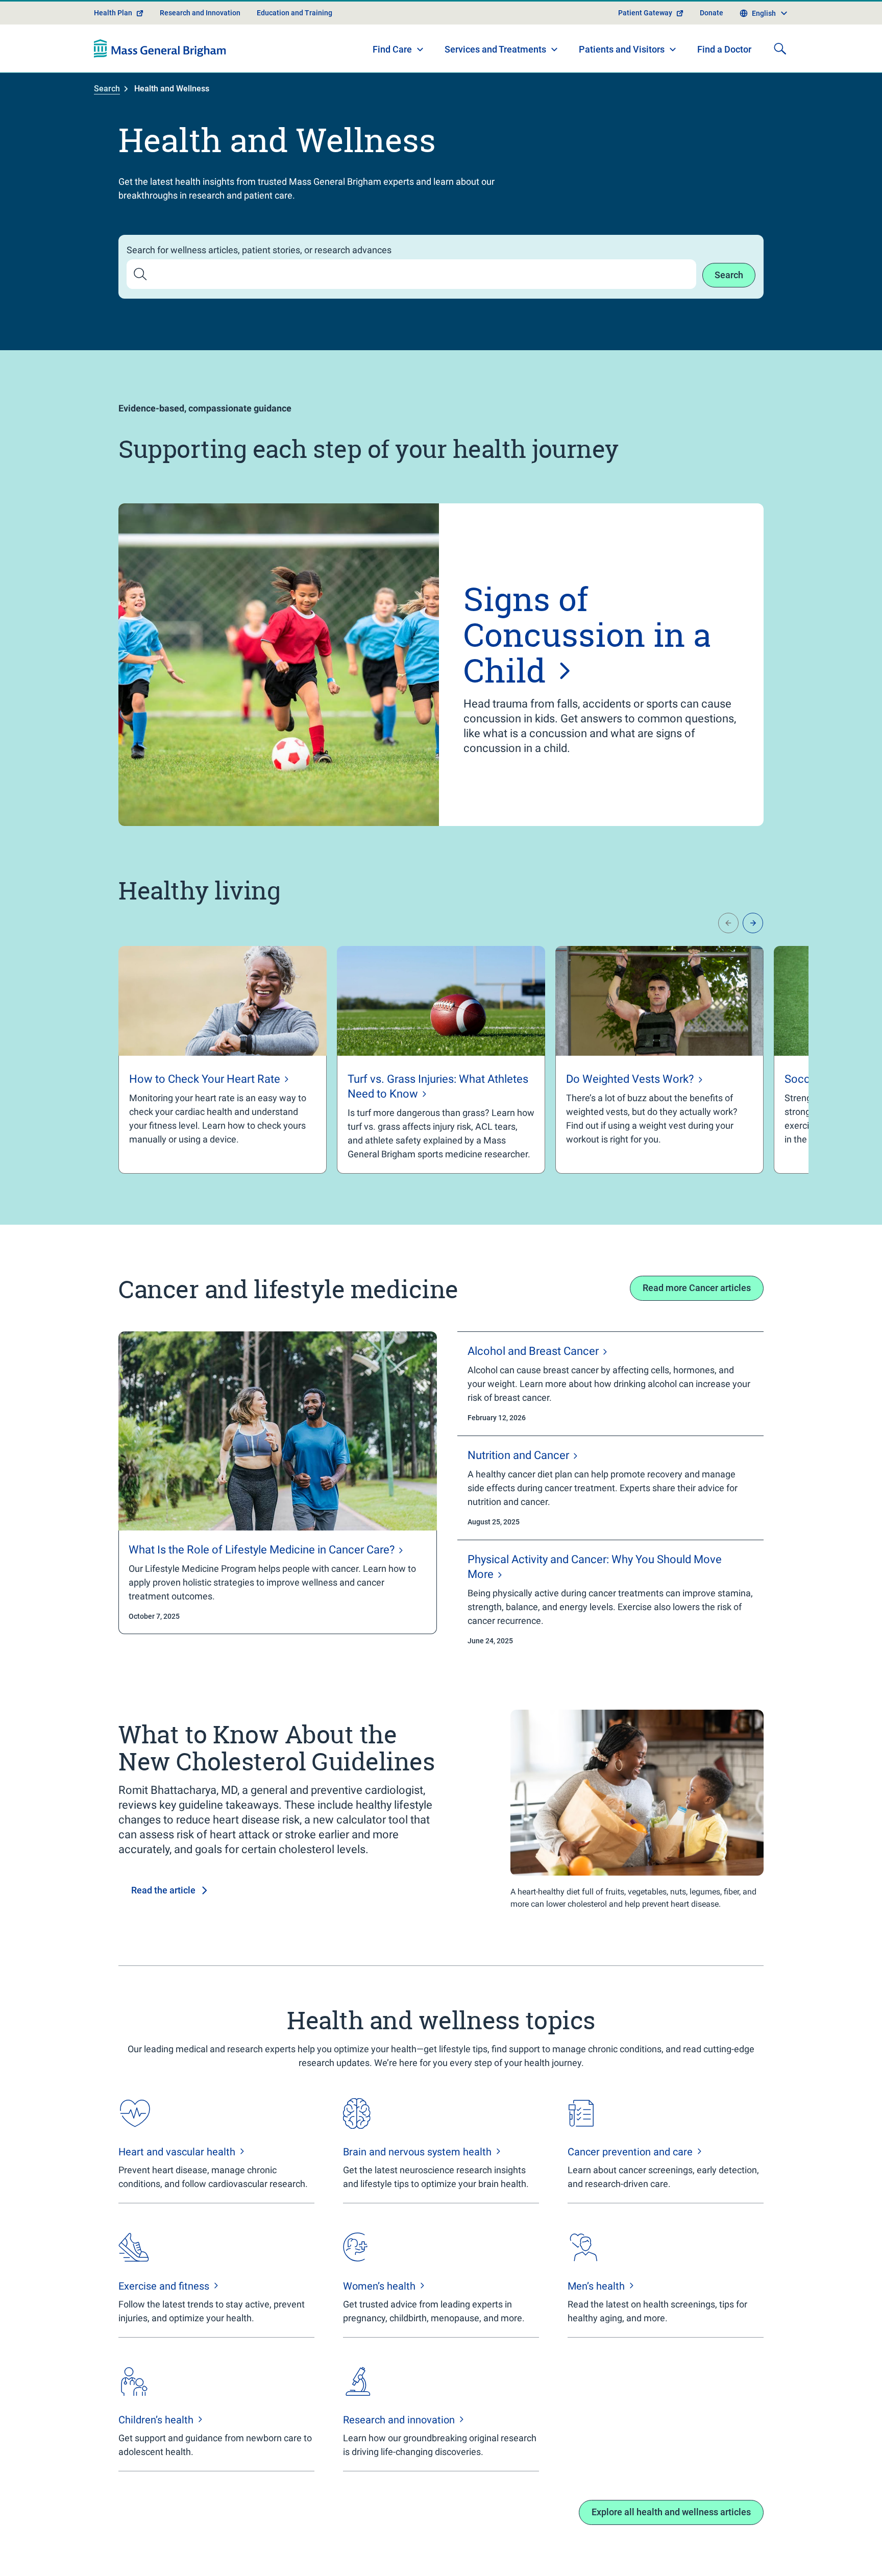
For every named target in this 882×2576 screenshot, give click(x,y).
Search (107, 89)
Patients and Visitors (622, 49)
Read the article (163, 1890)
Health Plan (113, 13)
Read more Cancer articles (697, 1288)
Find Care (392, 49)
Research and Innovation (200, 13)
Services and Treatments (495, 49)
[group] (223, 1060)
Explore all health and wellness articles (671, 2512)
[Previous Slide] (728, 923)
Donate (712, 13)
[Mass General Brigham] (160, 48)
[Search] (780, 48)
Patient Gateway (645, 13)
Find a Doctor (724, 49)
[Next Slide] (753, 923)
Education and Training (295, 13)
